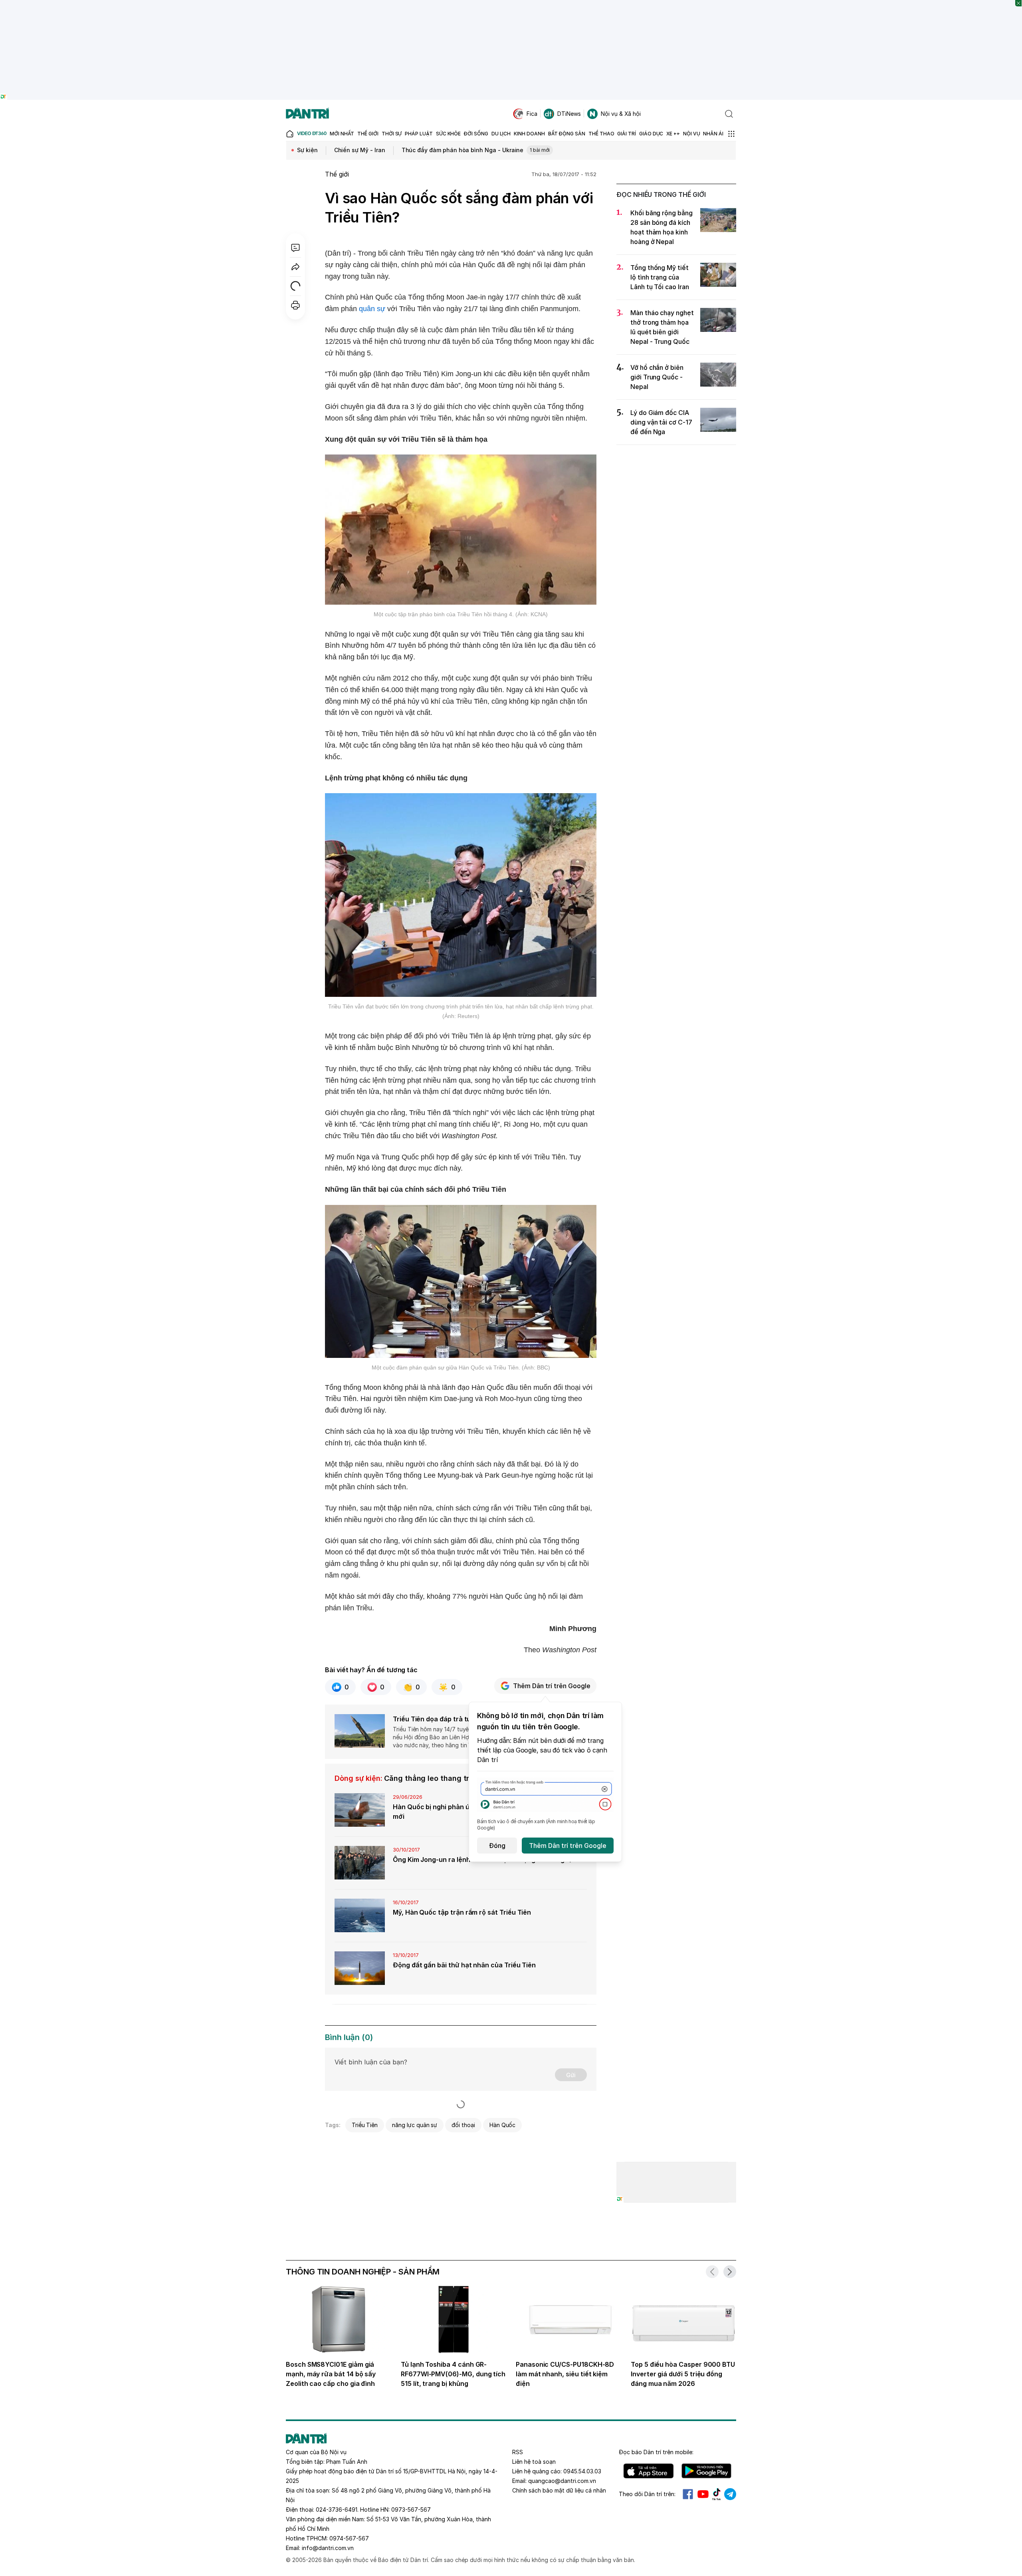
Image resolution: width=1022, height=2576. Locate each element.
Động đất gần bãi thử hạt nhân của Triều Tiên (464, 1965)
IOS (649, 2471)
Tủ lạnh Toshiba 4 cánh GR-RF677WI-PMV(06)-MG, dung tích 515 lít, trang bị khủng (453, 2374)
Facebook (688, 2494)
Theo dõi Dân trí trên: (647, 2494)
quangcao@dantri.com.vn (562, 2481)
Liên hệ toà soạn (534, 2462)
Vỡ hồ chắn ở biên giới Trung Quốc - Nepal (657, 377)
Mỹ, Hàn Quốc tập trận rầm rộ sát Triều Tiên (462, 1912)
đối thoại (463, 2125)
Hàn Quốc (503, 2125)
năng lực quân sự (415, 2125)
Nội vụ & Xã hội (621, 114)
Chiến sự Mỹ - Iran (360, 150)
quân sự (372, 309)
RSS (518, 2452)
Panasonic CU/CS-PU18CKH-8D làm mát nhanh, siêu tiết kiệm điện (565, 2374)
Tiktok (717, 2494)
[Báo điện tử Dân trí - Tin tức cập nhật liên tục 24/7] (307, 114)
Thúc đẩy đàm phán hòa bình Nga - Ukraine (476, 150)
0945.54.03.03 (582, 2471)
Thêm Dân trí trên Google (552, 1686)
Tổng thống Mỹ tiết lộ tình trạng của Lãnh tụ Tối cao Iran (660, 277)
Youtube (703, 2494)
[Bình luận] (295, 248)
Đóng (497, 1846)
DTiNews (569, 114)
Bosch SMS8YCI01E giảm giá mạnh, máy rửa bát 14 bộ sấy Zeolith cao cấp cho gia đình (331, 2374)
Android (706, 2471)
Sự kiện (307, 150)
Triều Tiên (365, 2125)
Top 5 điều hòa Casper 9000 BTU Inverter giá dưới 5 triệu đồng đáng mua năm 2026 (683, 2374)
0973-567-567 (411, 2510)
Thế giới (337, 174)
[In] (295, 305)
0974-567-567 (349, 2538)
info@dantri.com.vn (328, 2548)
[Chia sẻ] (295, 267)
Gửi (571, 2075)
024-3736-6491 (337, 2510)
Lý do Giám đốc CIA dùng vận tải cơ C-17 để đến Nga (661, 422)
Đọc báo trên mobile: (656, 2452)
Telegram (730, 2494)
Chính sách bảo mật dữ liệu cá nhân (559, 2490)
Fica (532, 114)
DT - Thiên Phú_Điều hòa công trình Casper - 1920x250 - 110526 (511, 4)
